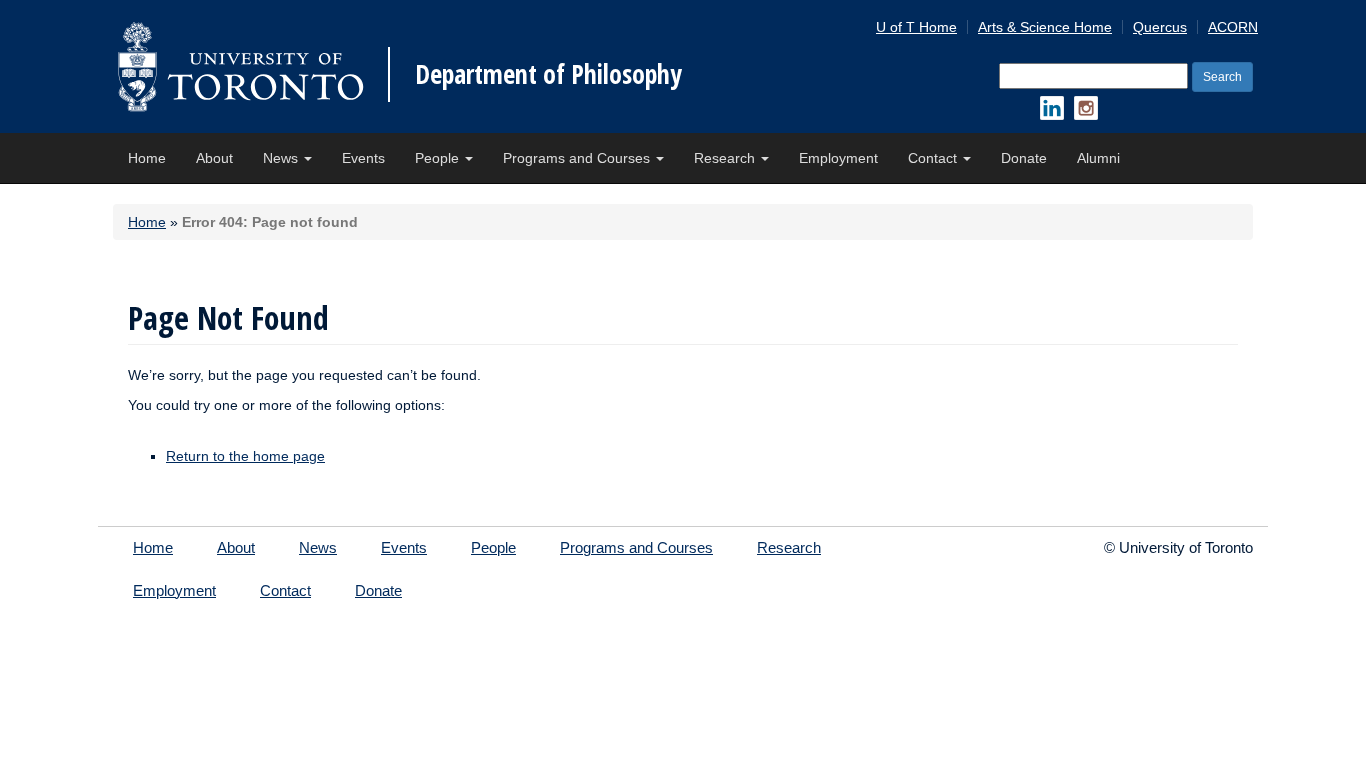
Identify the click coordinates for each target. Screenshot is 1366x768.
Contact (934, 158)
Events (363, 158)
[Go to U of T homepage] (240, 66)
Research (726, 158)
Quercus (1160, 27)
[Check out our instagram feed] (1086, 108)
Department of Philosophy (548, 74)
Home (147, 158)
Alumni (1098, 158)
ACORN (1233, 27)
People (439, 158)
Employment (838, 158)
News (282, 158)
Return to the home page (245, 456)
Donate (1024, 158)
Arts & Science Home (1045, 27)
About (214, 158)
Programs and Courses (578, 158)
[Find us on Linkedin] (1052, 108)
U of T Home (916, 27)
